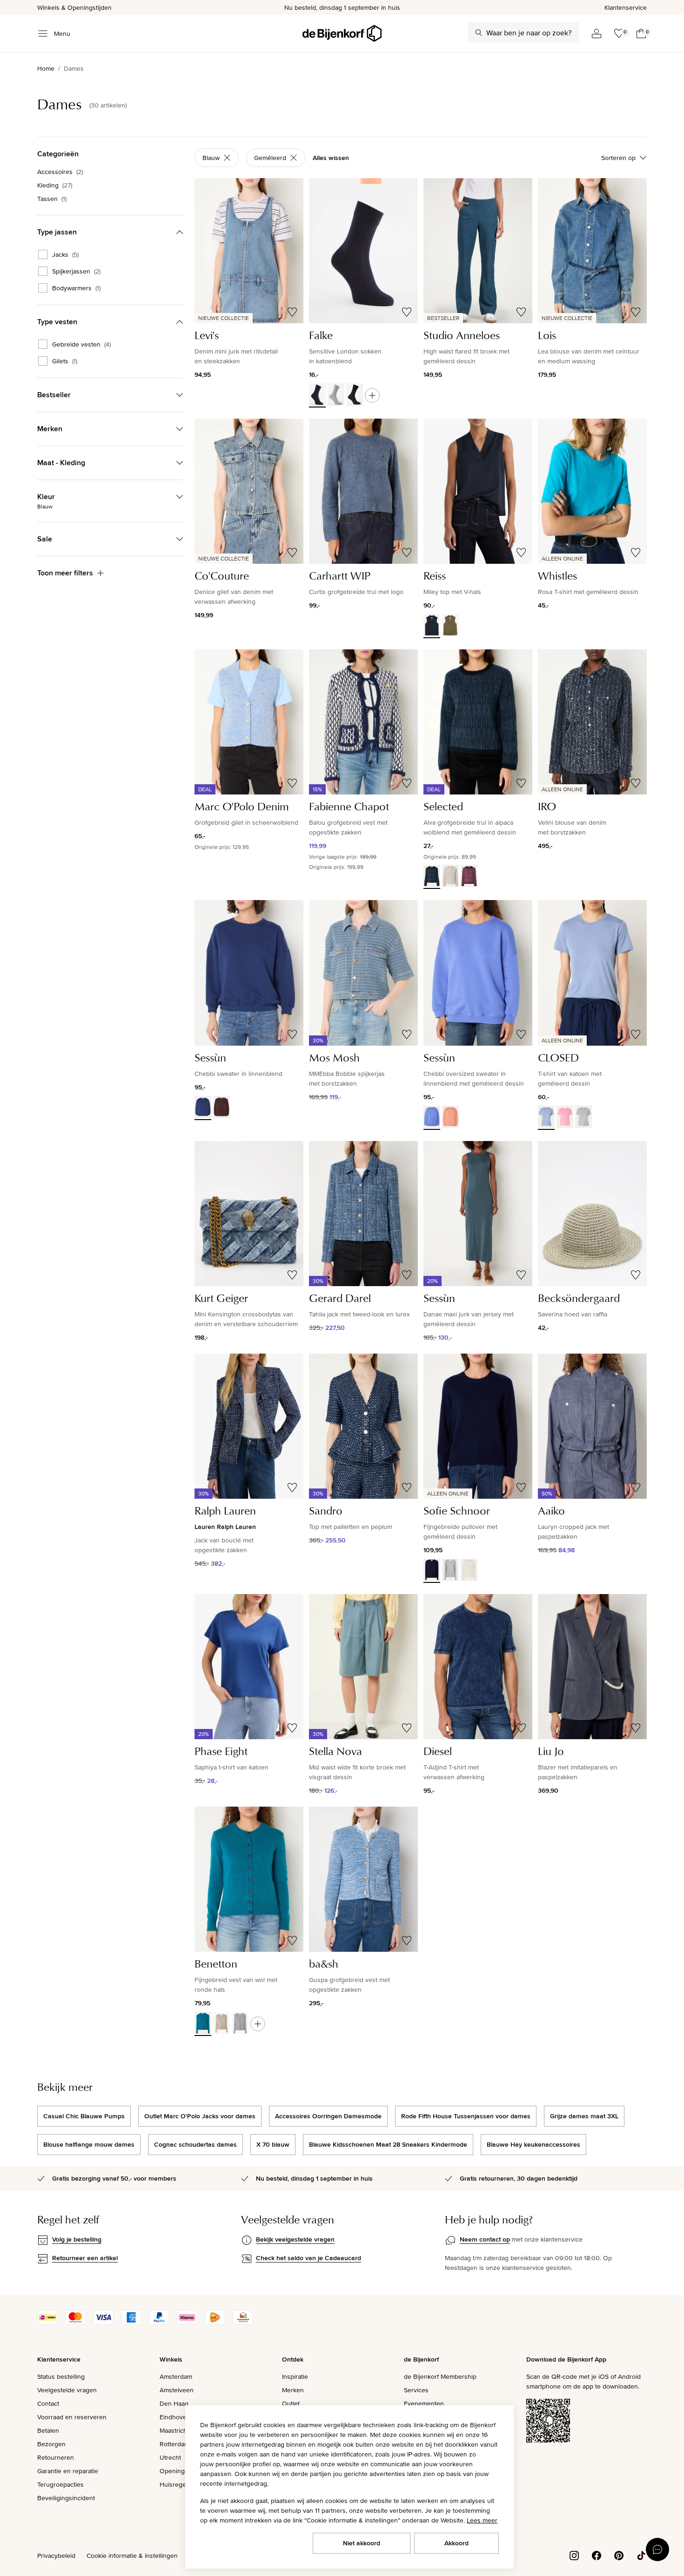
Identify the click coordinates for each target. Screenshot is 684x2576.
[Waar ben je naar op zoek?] (479, 33)
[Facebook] (597, 2555)
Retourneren (56, 2457)
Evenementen (424, 2403)
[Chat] (657, 2549)
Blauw (211, 158)
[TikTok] (641, 2555)
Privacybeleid (56, 2556)
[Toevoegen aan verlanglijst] (292, 312)
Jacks (65, 254)
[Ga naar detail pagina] (372, 395)
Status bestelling (61, 2376)
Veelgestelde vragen (67, 2390)
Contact (48, 2403)
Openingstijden (182, 2471)
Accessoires (60, 172)
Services (416, 2390)
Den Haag (174, 2403)
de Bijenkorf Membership (440, 2376)
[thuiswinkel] (243, 2322)
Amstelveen (177, 2390)
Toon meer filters (65, 573)
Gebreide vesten (81, 344)
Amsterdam (176, 2376)
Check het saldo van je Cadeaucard (308, 2258)
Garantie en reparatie (68, 2471)
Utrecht (170, 2457)
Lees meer (482, 2520)
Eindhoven (175, 2417)
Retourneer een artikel (85, 2258)
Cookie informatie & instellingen (132, 2556)
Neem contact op (485, 2239)
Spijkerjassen (76, 271)
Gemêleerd (270, 158)
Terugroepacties (60, 2484)
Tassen (52, 199)
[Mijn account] (597, 33)
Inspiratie (295, 2376)
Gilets (65, 361)
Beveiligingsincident (66, 2498)
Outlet (291, 2403)
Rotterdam (174, 2444)
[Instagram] (574, 2555)
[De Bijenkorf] (342, 33)
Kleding (55, 185)
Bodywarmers (76, 288)
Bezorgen (51, 2444)
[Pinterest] (619, 2555)
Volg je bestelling (77, 2239)
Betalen (48, 2430)
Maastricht (174, 2430)
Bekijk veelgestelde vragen (295, 2239)
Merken (293, 2390)
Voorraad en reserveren (72, 2417)
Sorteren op (618, 158)
